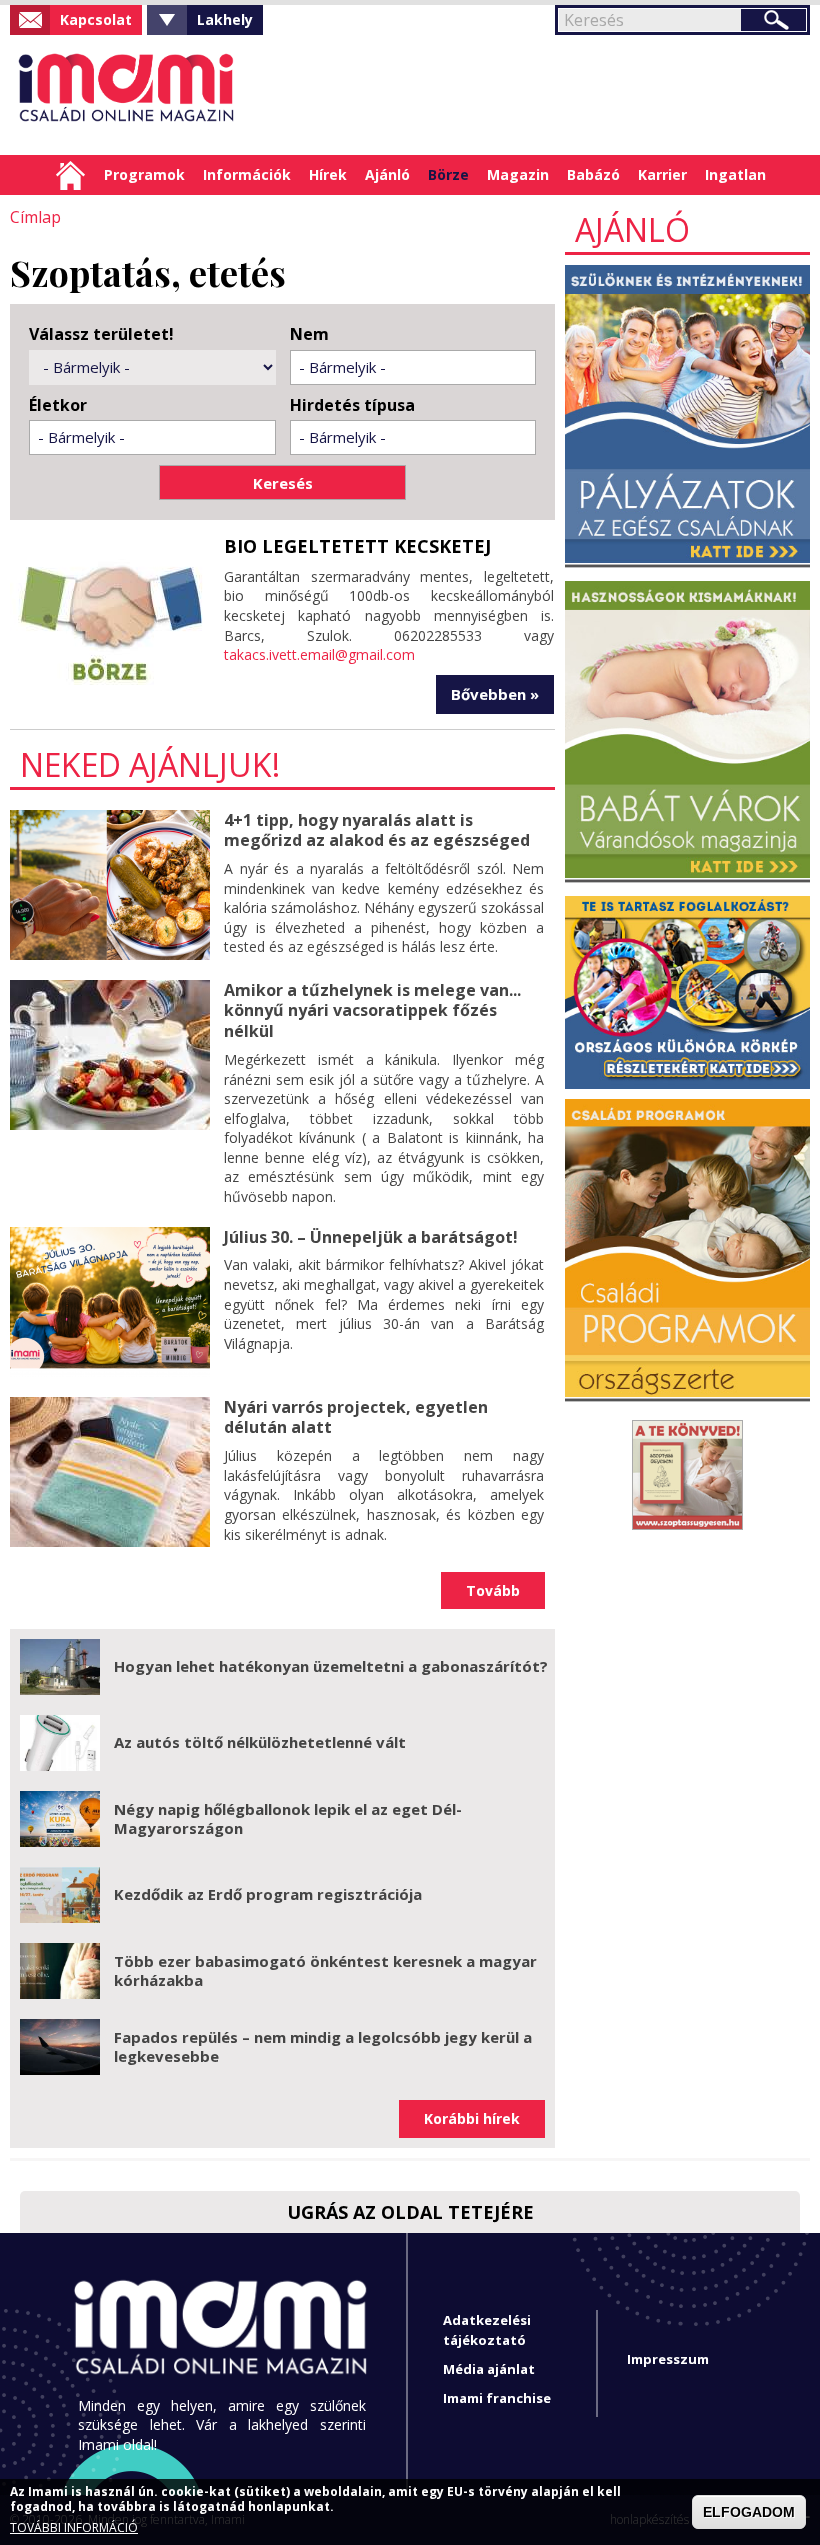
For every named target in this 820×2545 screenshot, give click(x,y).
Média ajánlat (489, 2369)
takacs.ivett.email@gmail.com (319, 654)
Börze (448, 174)
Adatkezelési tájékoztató (487, 2329)
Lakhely (225, 19)
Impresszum (668, 2359)
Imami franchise (497, 2398)
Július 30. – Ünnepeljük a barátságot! (371, 1237)
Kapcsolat (96, 19)
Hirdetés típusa (352, 405)
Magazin (518, 174)
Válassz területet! (101, 334)
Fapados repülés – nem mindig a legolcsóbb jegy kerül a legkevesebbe (323, 2047)
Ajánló (387, 174)
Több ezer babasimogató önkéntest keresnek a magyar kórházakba (325, 1971)
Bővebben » (495, 694)
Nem (309, 334)
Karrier (662, 174)
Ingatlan (735, 174)
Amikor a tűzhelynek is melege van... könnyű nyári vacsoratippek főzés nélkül (372, 1011)
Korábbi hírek (472, 2118)
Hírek (328, 174)
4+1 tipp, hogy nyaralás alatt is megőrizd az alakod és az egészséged (377, 830)
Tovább (493, 1590)
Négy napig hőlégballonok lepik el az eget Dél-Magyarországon (288, 1819)
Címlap (70, 175)
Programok (144, 174)
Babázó (593, 174)
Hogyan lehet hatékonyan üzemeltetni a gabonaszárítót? (331, 1666)
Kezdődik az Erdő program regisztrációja (268, 1894)
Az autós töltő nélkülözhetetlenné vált (260, 1742)
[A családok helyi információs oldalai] (127, 95)
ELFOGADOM (749, 2512)
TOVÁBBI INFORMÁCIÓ (74, 2528)
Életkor (58, 405)
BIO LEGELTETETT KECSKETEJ (357, 546)
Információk (247, 174)
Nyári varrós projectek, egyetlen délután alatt (356, 1417)
